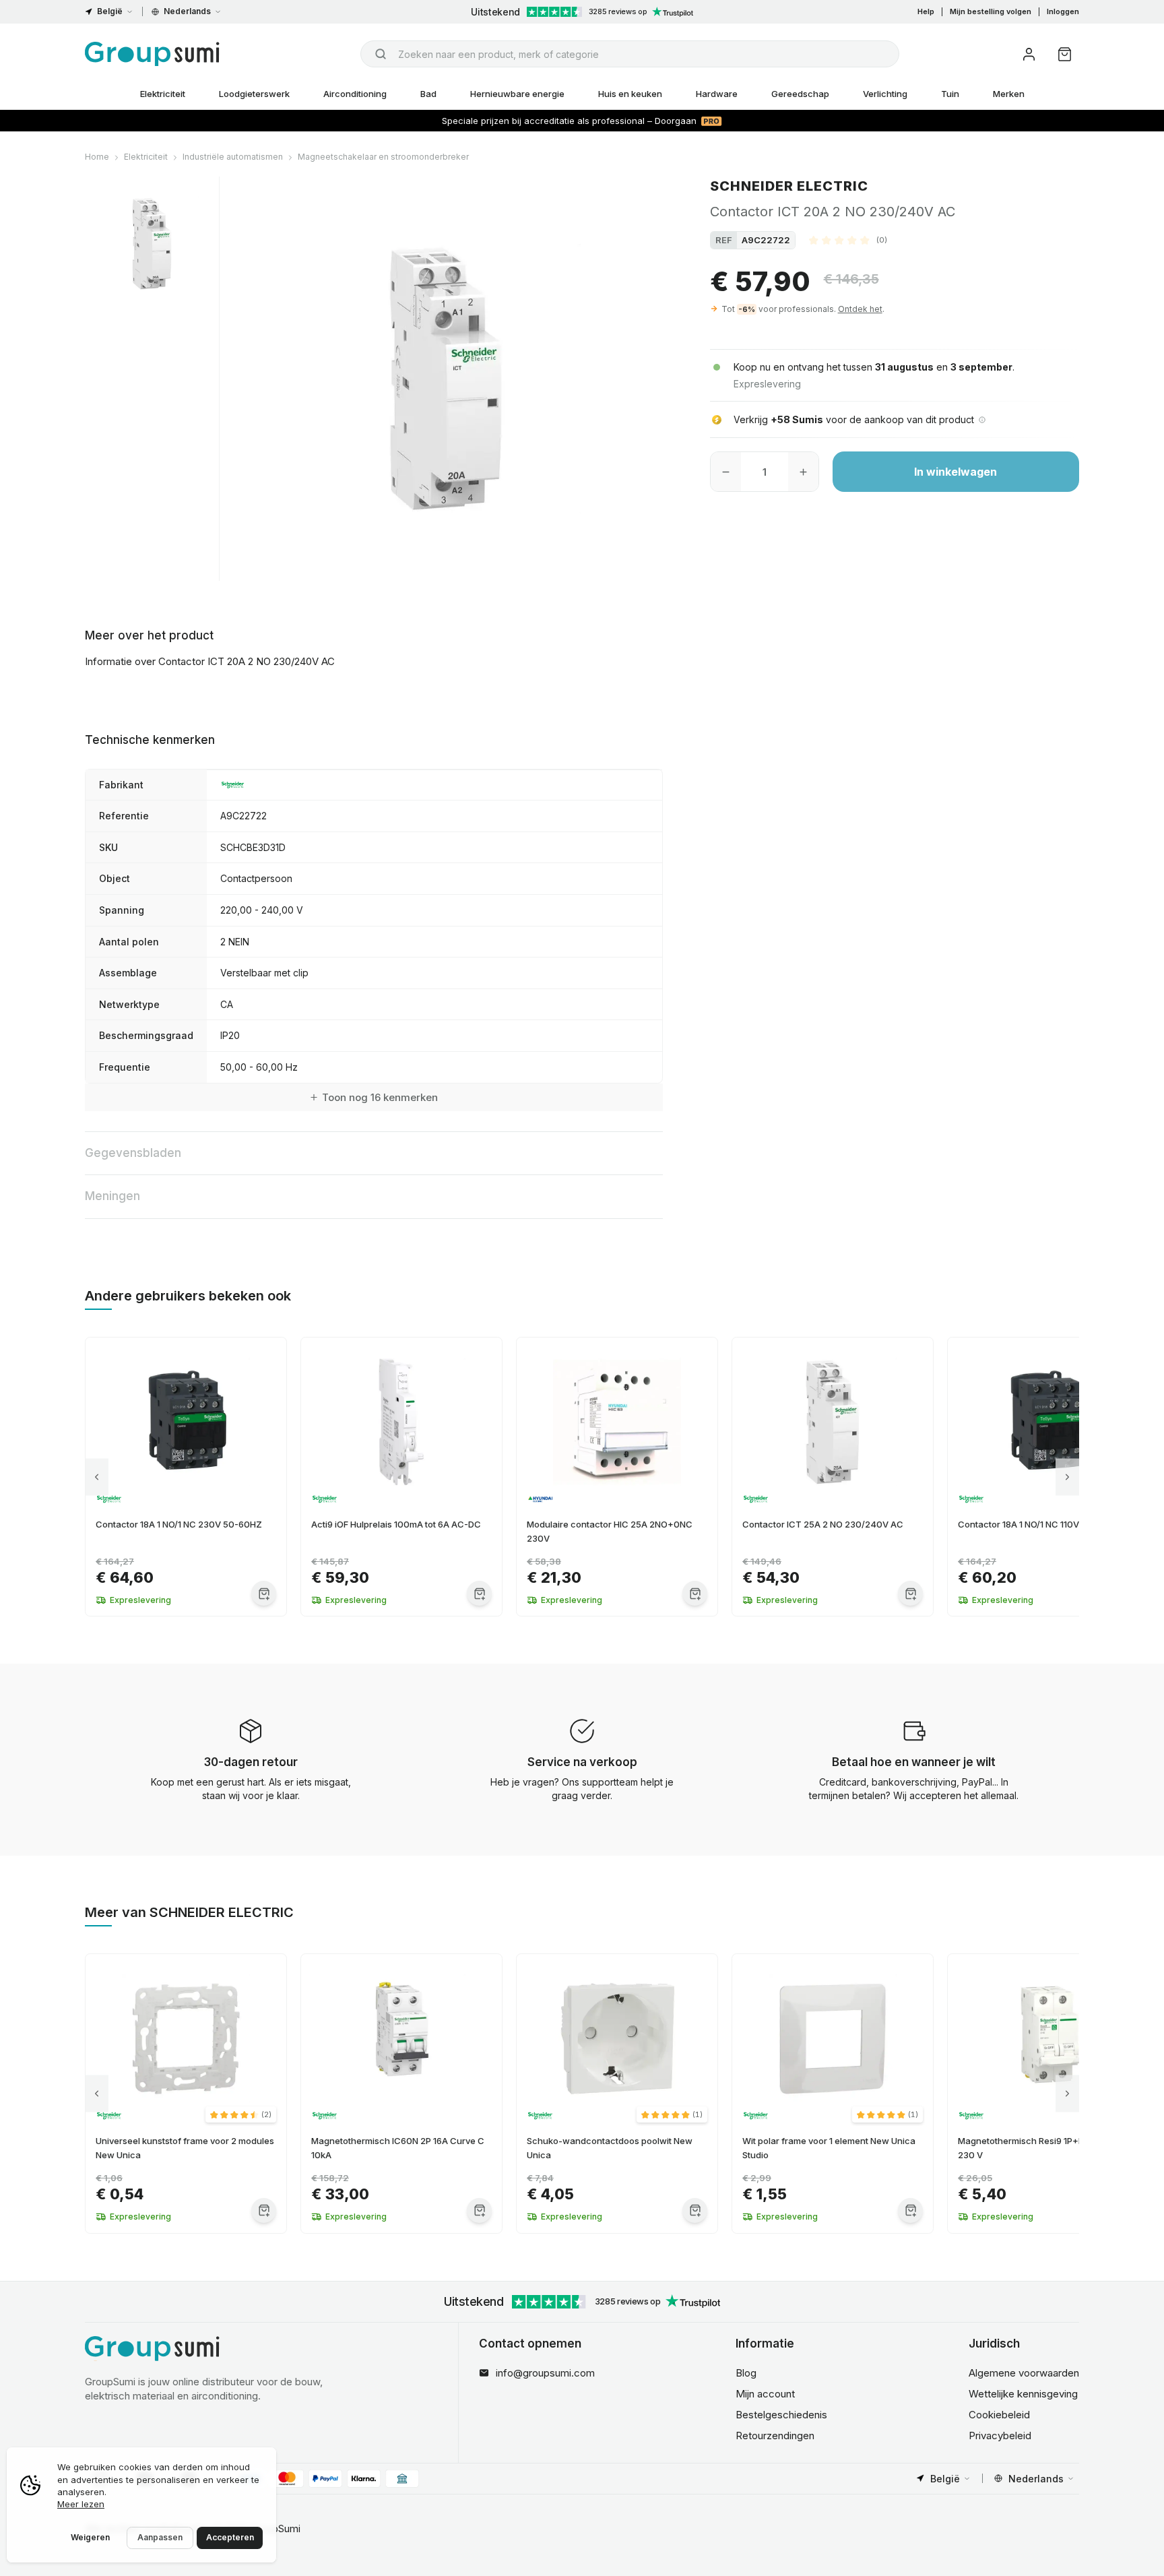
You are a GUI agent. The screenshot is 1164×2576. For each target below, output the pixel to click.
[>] (1067, 1477)
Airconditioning (355, 94)
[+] (803, 472)
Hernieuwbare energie (517, 94)
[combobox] (630, 54)
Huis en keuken (630, 94)
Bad (428, 94)
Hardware (717, 94)
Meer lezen (81, 2504)
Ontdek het (860, 309)
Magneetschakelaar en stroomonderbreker (383, 157)
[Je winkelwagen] (1065, 54)
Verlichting (885, 94)
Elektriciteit (163, 94)
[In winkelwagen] (264, 1593)
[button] (848, 240)
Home (97, 157)
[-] (726, 472)
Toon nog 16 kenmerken (380, 1097)
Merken (1009, 94)
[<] (97, 1477)
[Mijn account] (1029, 54)
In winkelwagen (956, 472)
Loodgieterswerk (254, 94)
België (110, 11)
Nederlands (187, 11)
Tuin (950, 94)
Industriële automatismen (233, 157)
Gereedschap (800, 94)
